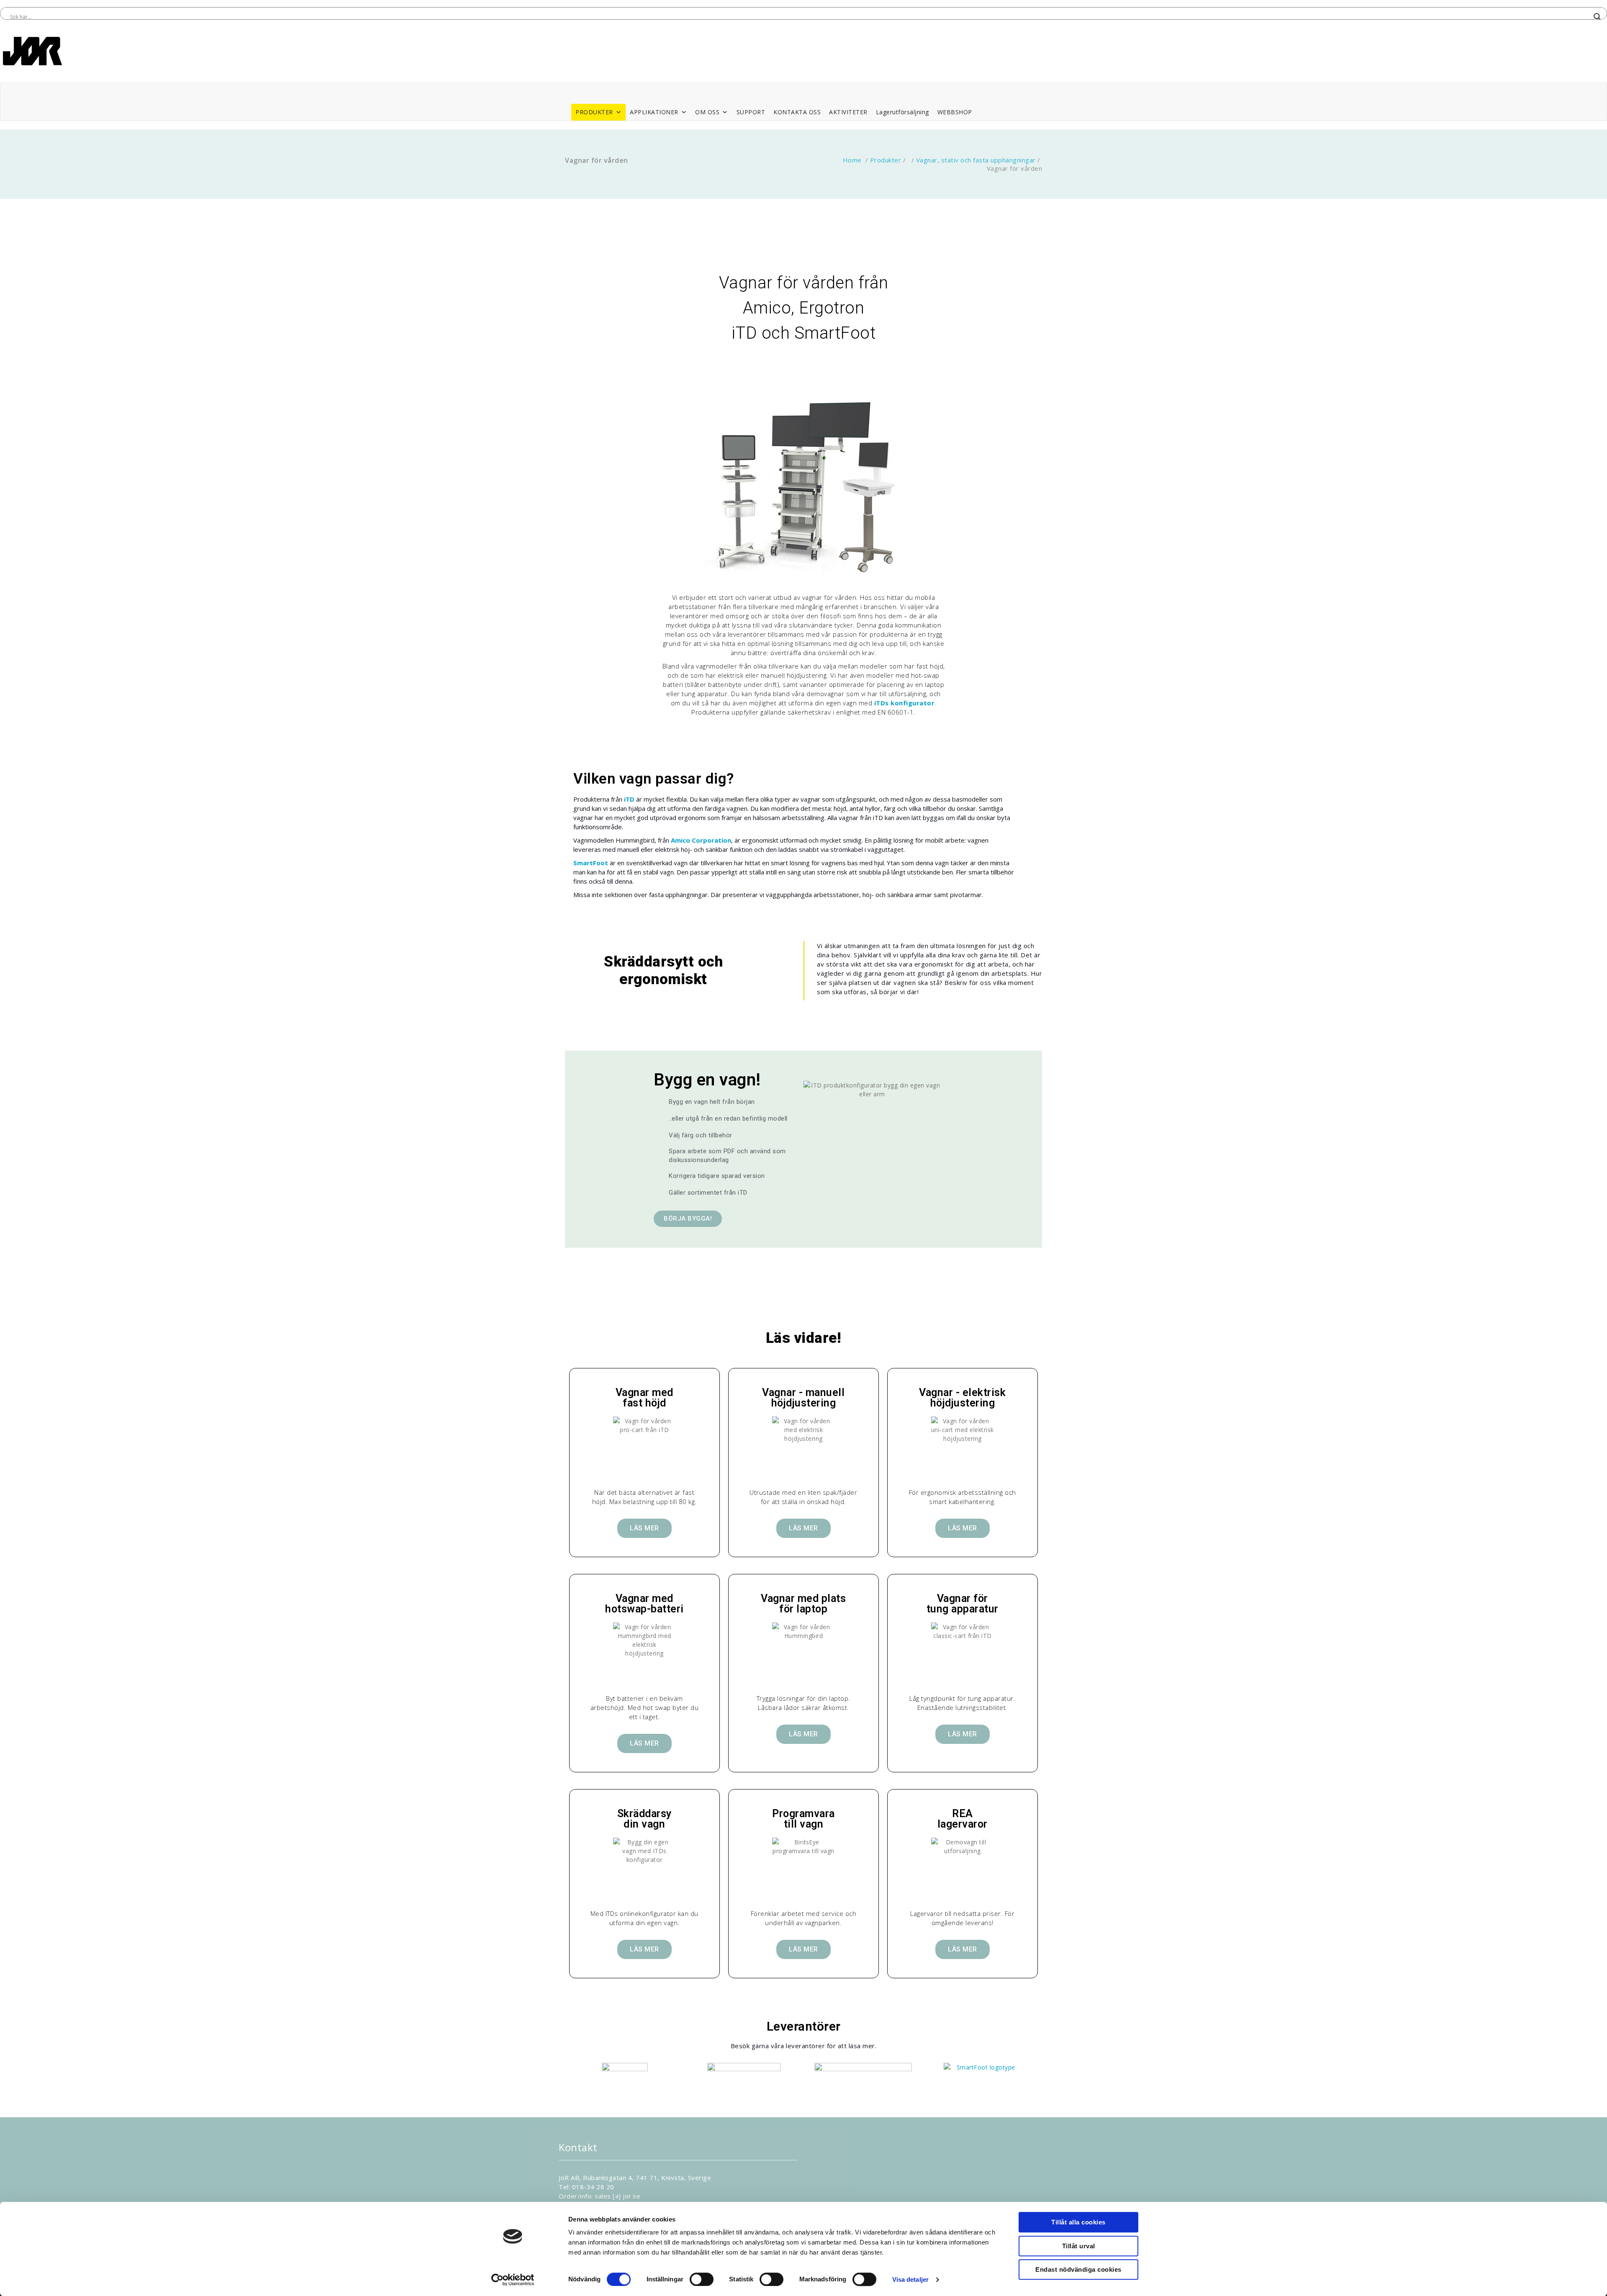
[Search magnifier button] (1597, 17)
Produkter (886, 160)
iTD (629, 799)
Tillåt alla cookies (1078, 2222)
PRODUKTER (594, 112)
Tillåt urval (1079, 2246)
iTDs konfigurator (905, 703)
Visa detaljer (910, 2279)
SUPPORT (751, 112)
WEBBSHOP (955, 112)
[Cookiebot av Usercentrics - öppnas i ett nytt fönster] (513, 2280)
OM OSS (707, 112)
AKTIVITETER (848, 112)
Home (852, 160)
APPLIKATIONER (654, 112)
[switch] (702, 2279)
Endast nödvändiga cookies (1078, 2269)
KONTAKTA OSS (797, 112)
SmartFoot (591, 863)
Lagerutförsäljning (902, 112)
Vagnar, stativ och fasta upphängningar (976, 160)
